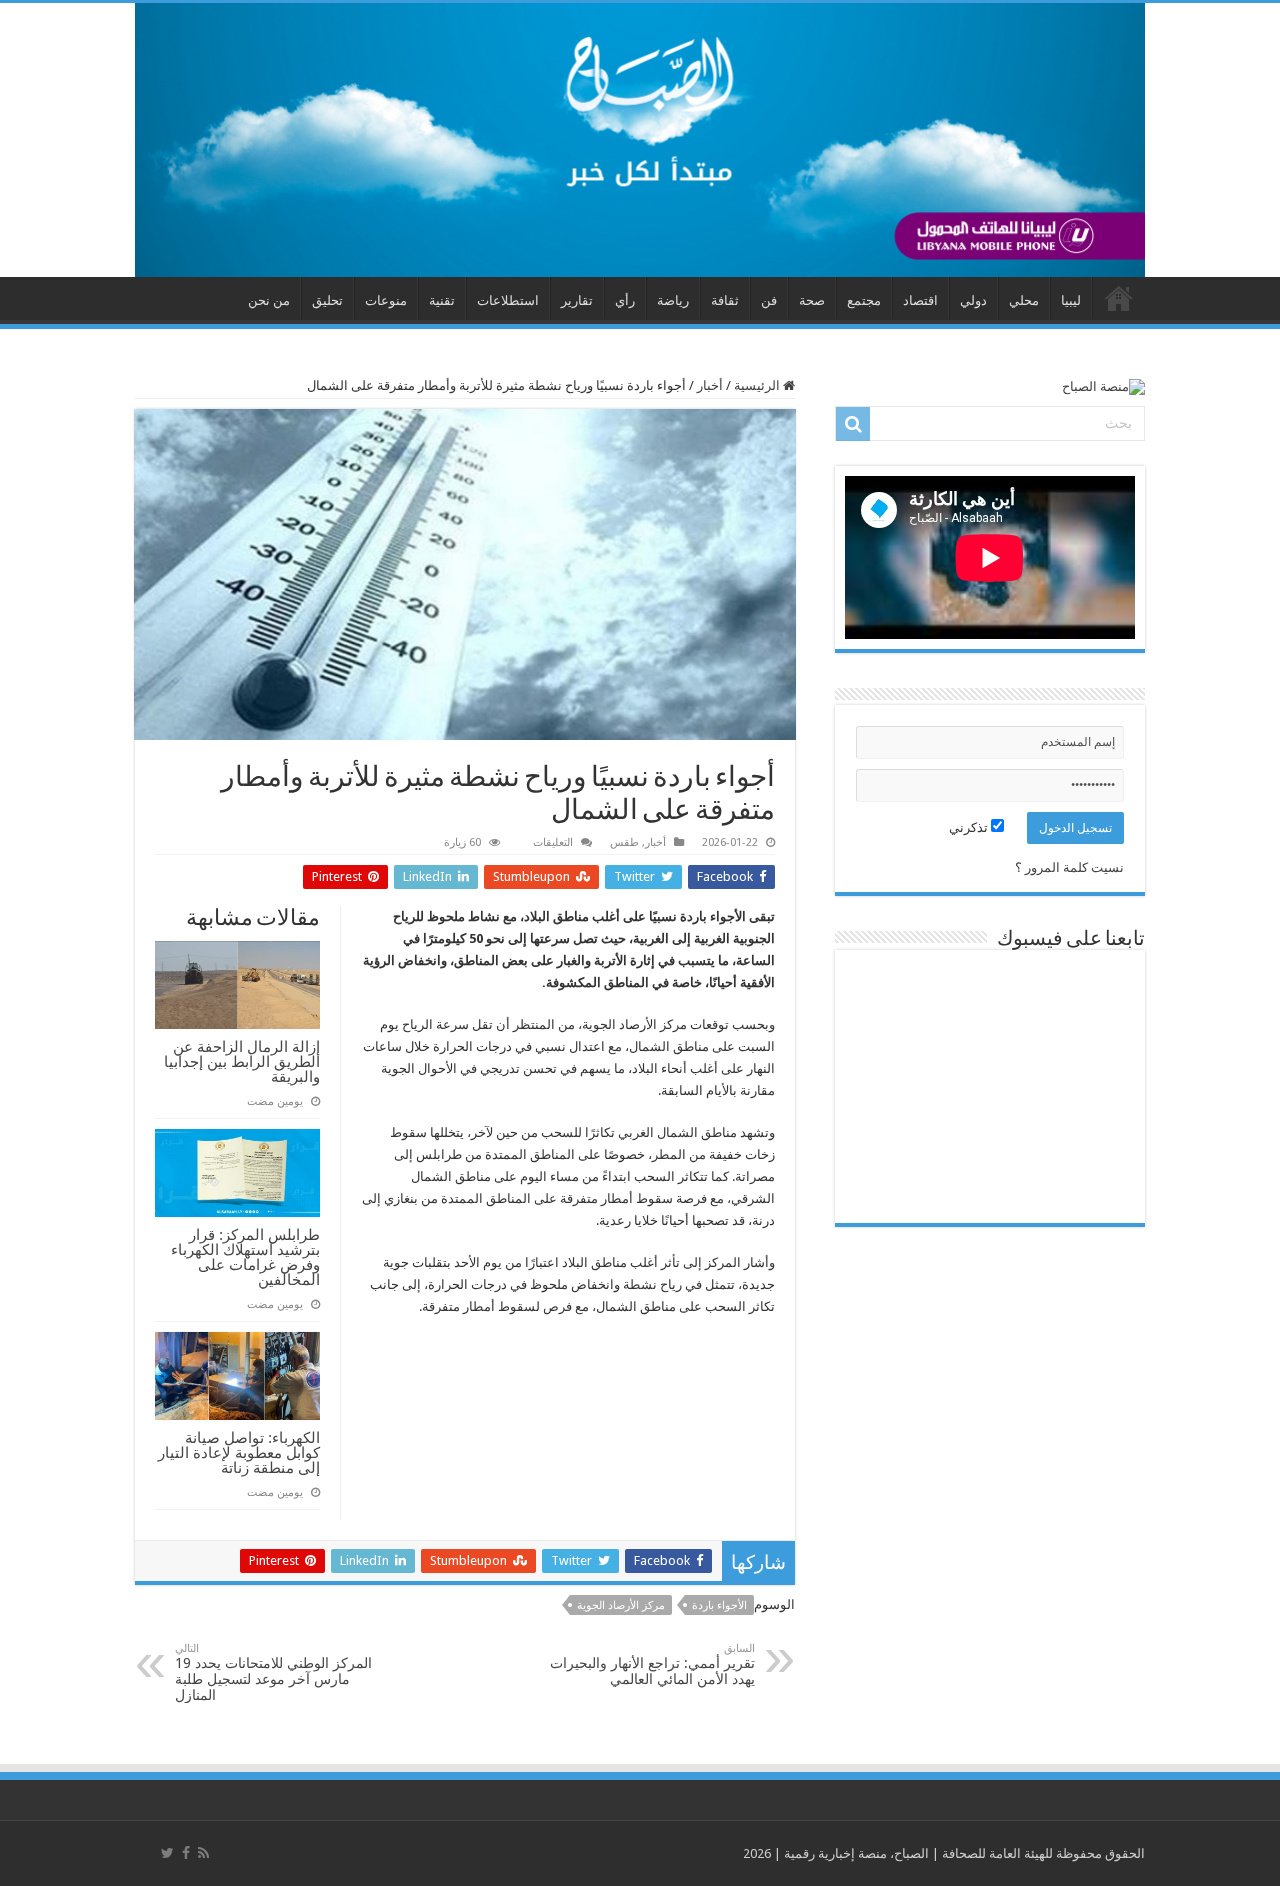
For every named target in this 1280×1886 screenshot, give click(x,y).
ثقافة (725, 300)
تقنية (442, 300)
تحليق (327, 300)
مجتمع (864, 300)
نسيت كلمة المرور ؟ (1069, 867)
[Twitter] (167, 1853)
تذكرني (970, 827)
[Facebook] (186, 1853)
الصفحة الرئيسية (1119, 298)
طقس (624, 842)
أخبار (710, 385)
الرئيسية (758, 385)
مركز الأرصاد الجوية (621, 1605)
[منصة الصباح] (640, 140)
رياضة (673, 300)
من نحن (269, 300)
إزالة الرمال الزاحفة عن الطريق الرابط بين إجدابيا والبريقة (242, 1061)
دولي (973, 300)
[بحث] (853, 424)
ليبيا (1071, 300)
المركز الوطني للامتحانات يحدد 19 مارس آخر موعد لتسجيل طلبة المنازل (273, 1672)
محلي (1024, 300)
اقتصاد (920, 300)
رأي (625, 300)
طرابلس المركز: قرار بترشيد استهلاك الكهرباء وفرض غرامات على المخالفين (245, 1257)
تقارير (577, 300)
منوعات (386, 300)
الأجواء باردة (719, 1605)
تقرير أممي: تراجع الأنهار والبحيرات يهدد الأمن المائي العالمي (652, 1664)
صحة (812, 300)
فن (769, 300)
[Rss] (203, 1853)
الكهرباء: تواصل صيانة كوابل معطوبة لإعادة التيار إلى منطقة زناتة (239, 1452)
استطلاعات (508, 300)
